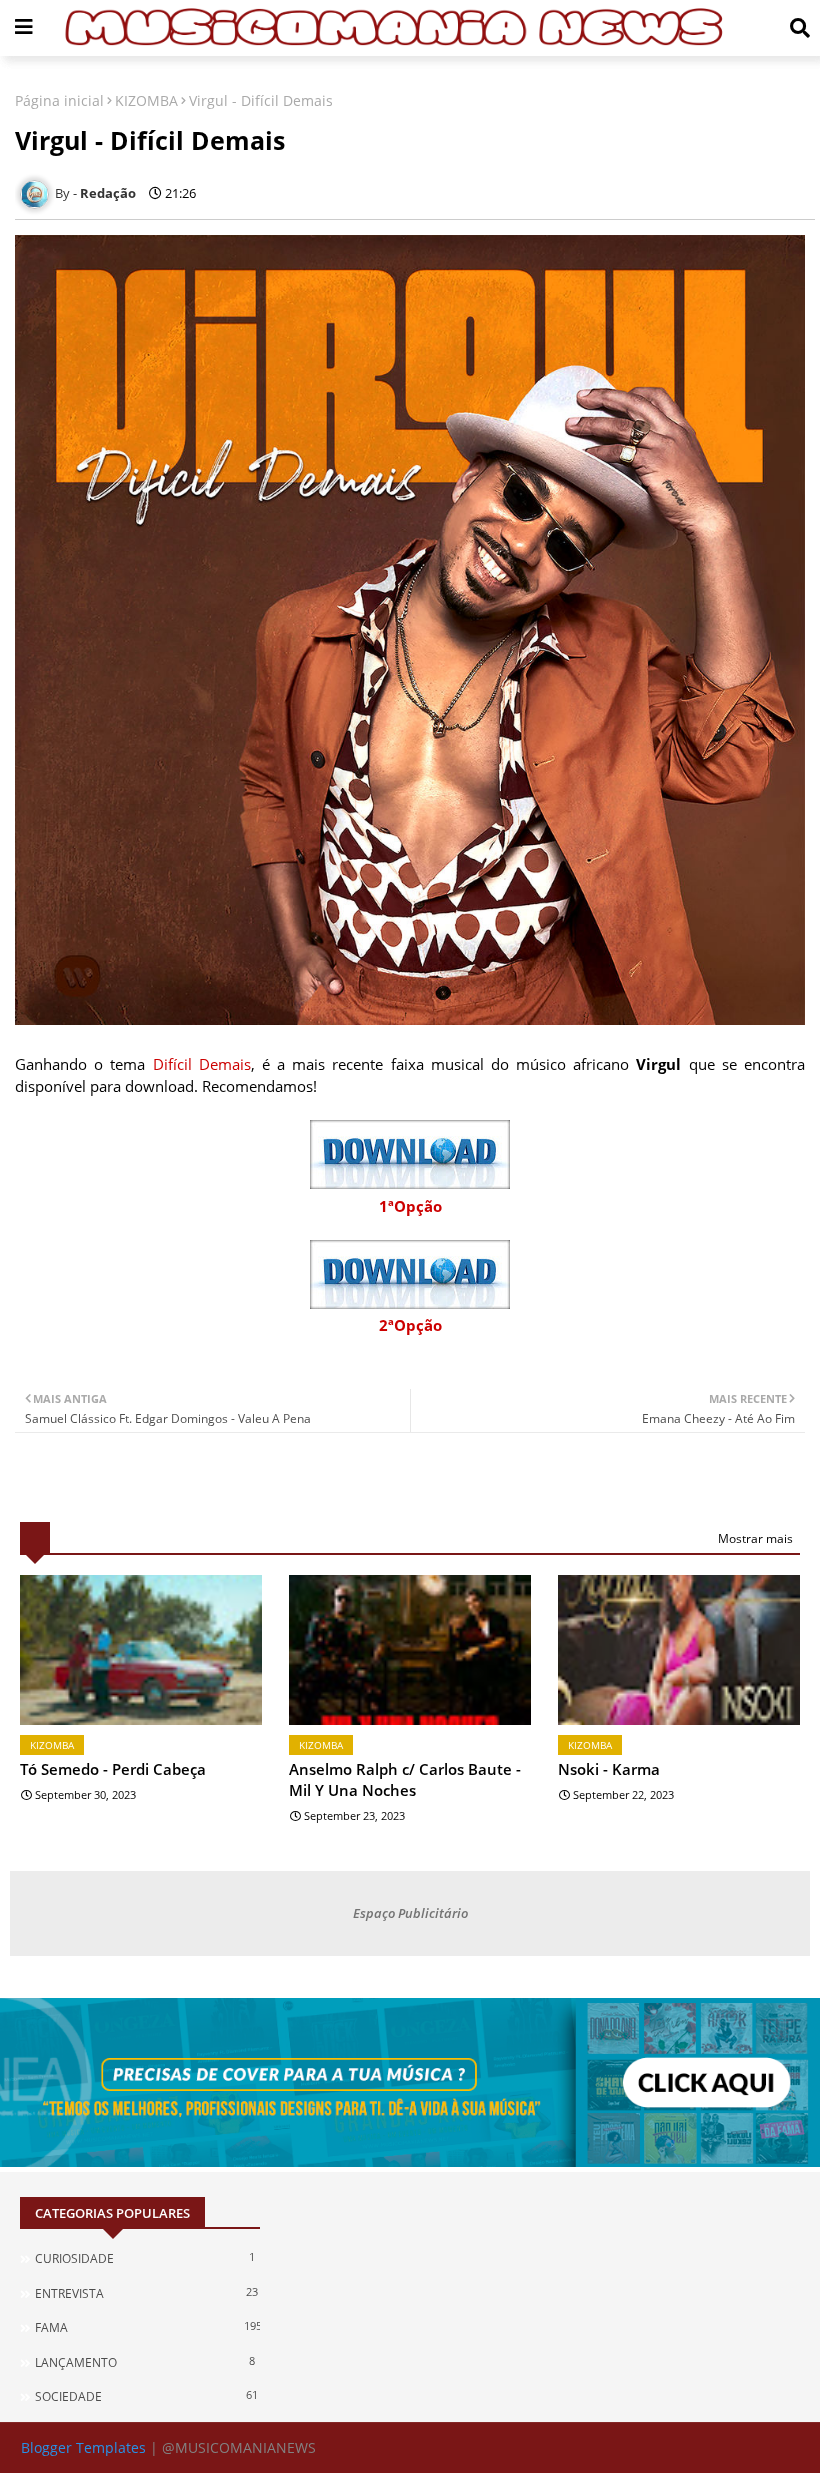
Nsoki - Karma (609, 1769)
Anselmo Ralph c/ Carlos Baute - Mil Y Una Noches (405, 1779)
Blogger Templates (83, 2447)
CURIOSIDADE (145, 2258)
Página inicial (59, 100)
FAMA (147, 2327)
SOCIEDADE (146, 2396)
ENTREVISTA (146, 2293)
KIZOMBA (146, 100)
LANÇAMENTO (145, 2362)
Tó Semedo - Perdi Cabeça (113, 1769)
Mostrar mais (755, 1538)
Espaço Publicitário (410, 1913)
